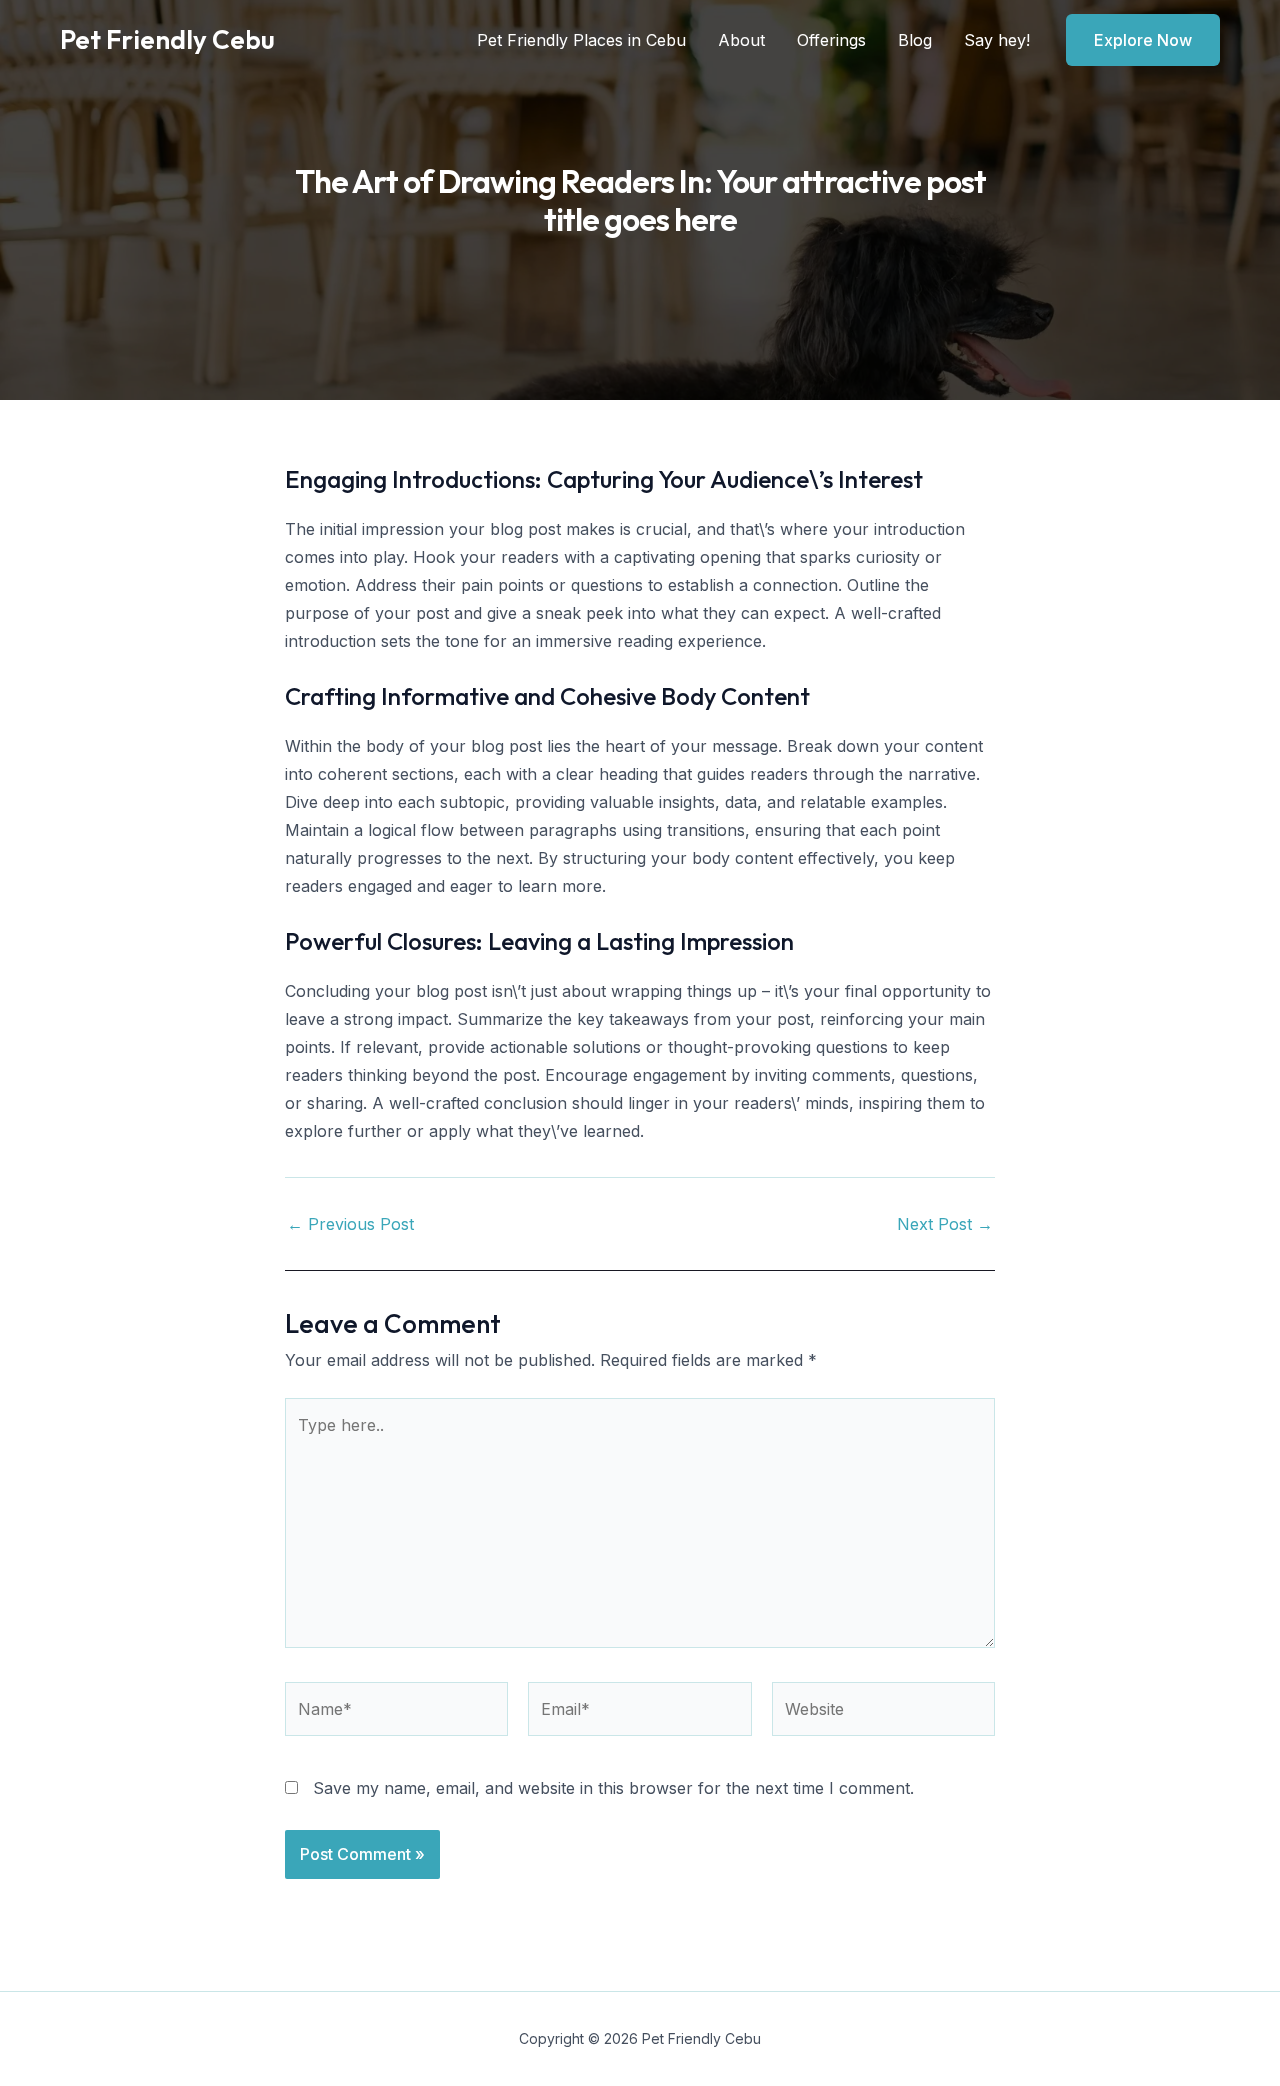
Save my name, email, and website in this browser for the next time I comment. (613, 1788)
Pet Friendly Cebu (167, 39)
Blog (915, 40)
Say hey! (997, 40)
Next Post (945, 1224)
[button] (1143, 40)
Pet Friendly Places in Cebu (581, 40)
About (741, 40)
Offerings (831, 40)
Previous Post (350, 1224)
